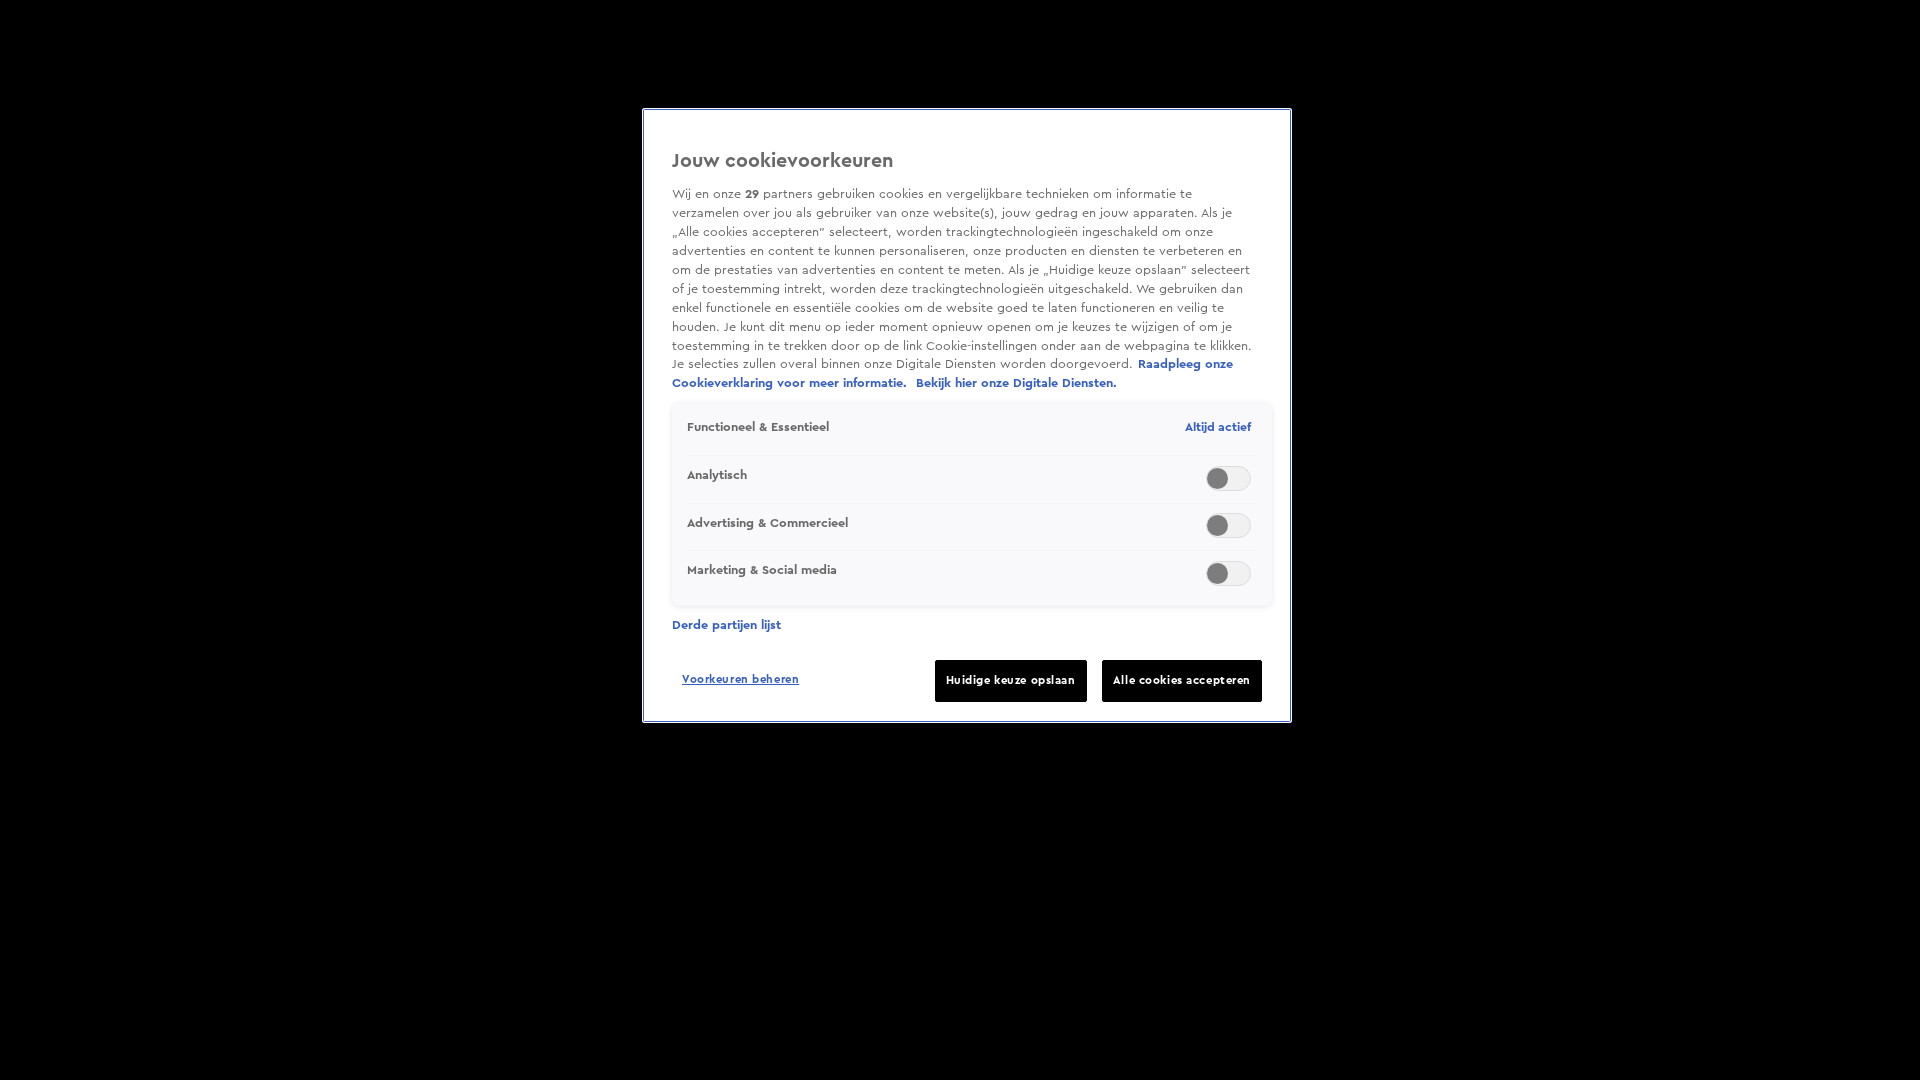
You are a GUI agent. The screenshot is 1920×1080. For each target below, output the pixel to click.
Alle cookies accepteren (1182, 680)
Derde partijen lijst (726, 625)
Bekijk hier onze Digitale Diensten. (1016, 383)
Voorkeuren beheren (740, 679)
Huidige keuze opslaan (1011, 680)
